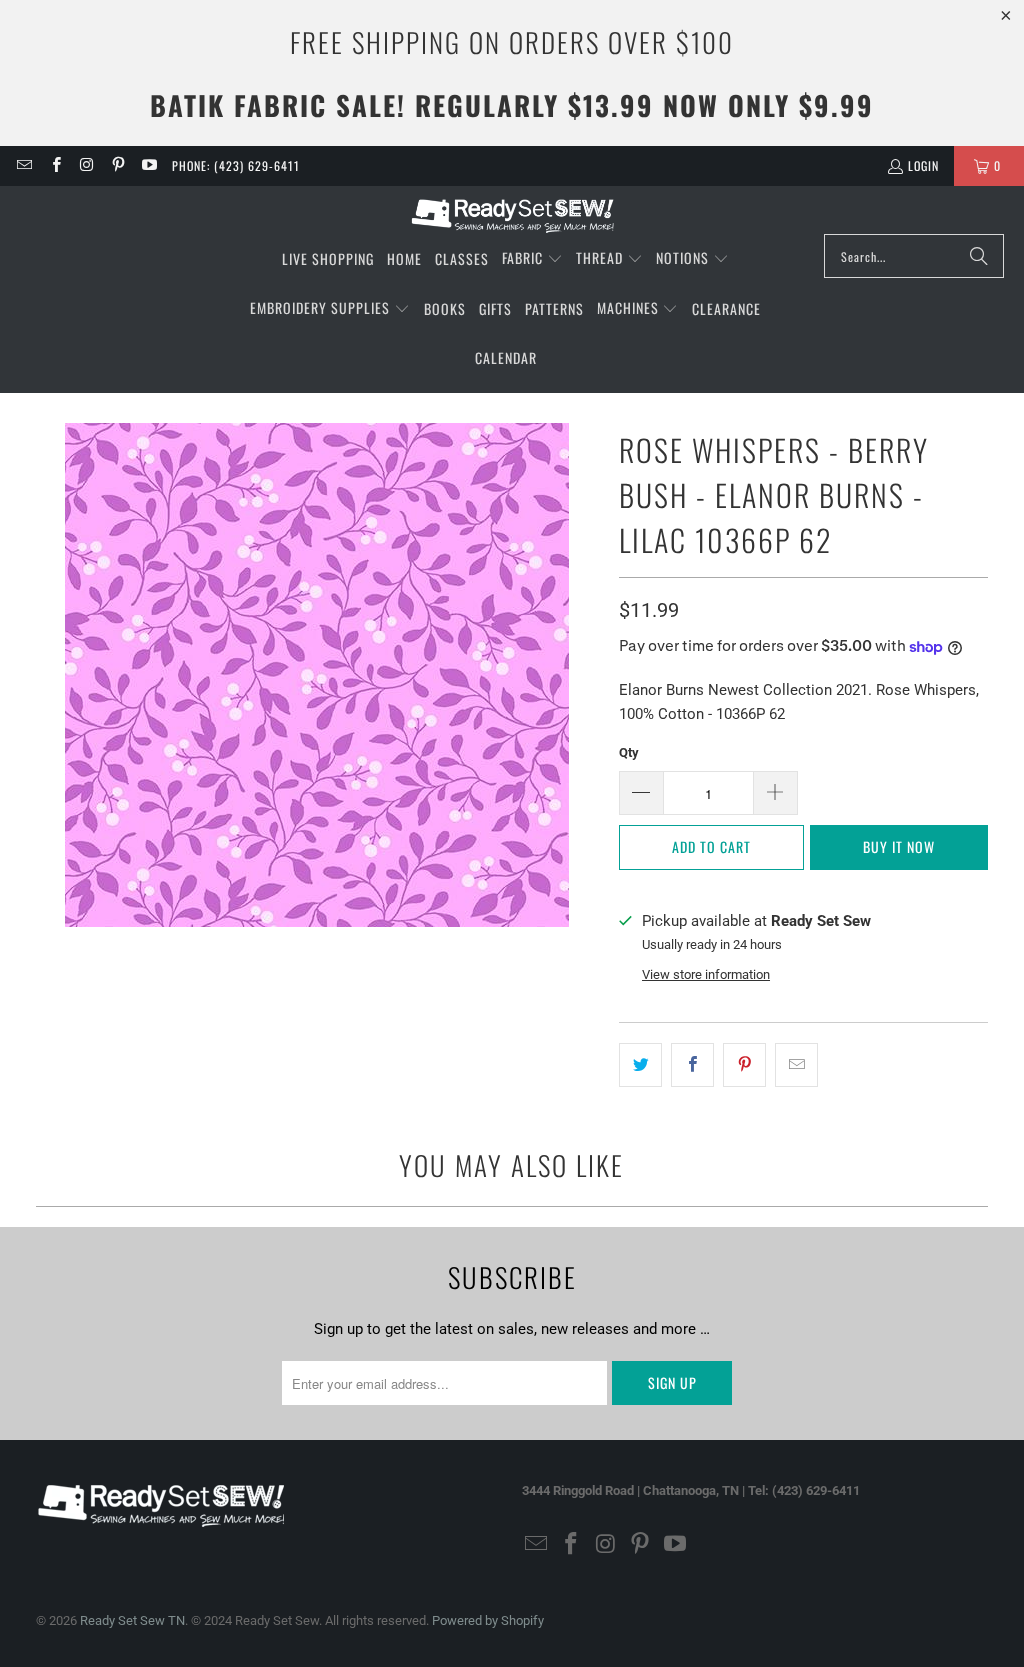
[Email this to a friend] (796, 1065)
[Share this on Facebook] (692, 1065)
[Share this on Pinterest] (744, 1065)
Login (923, 165)
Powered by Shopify (488, 1620)
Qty (629, 752)
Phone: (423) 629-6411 (236, 165)
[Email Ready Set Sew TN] (23, 165)
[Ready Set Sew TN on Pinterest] (117, 165)
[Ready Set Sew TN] (512, 215)
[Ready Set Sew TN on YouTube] (148, 165)
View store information (706, 974)
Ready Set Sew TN (132, 1620)
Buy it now (899, 846)
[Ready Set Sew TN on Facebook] (54, 165)
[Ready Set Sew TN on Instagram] (86, 165)
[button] (532, 259)
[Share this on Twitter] (640, 1065)
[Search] (979, 256)
